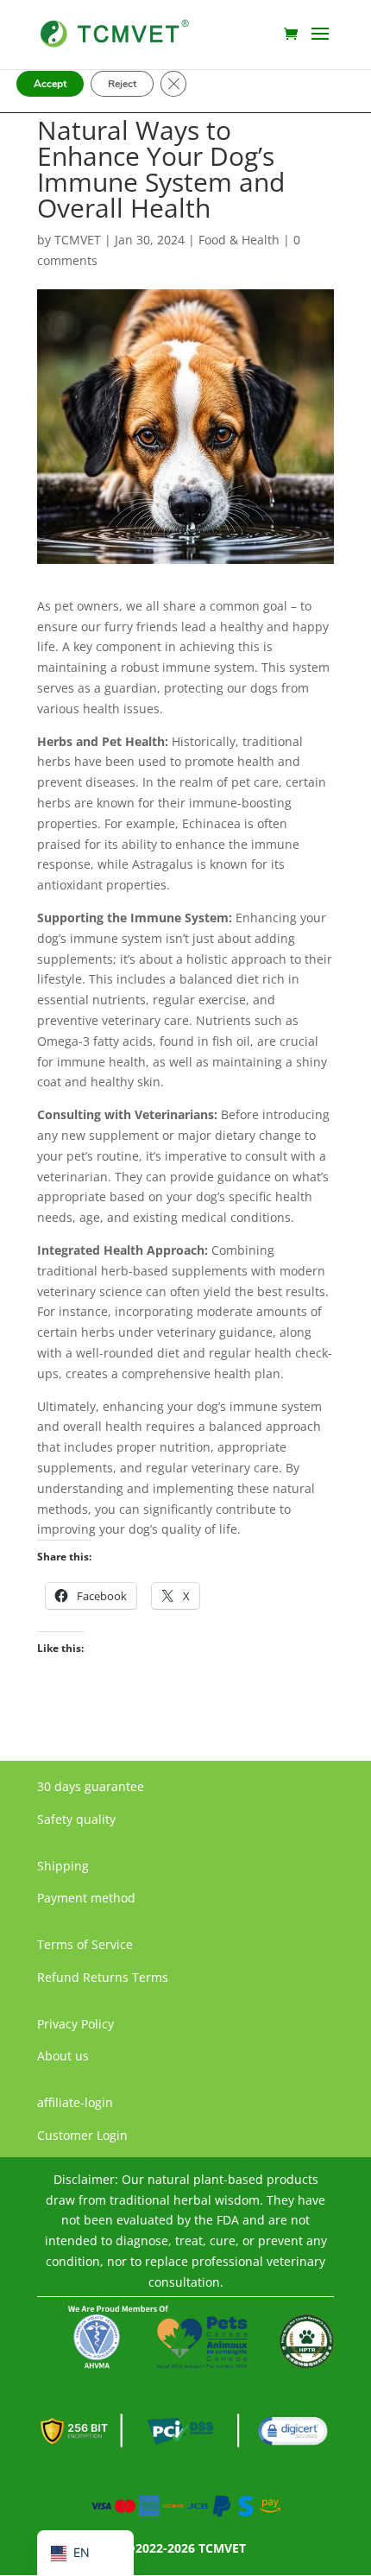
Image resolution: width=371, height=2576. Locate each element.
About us (63, 2056)
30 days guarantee (91, 1786)
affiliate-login (75, 2102)
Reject (122, 84)
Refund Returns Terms (103, 1977)
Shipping (63, 1866)
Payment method (86, 1898)
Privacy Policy (75, 2024)
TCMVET (78, 240)
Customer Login (82, 2135)
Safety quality (76, 1819)
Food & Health (239, 240)
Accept (50, 84)
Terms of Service (85, 1944)
